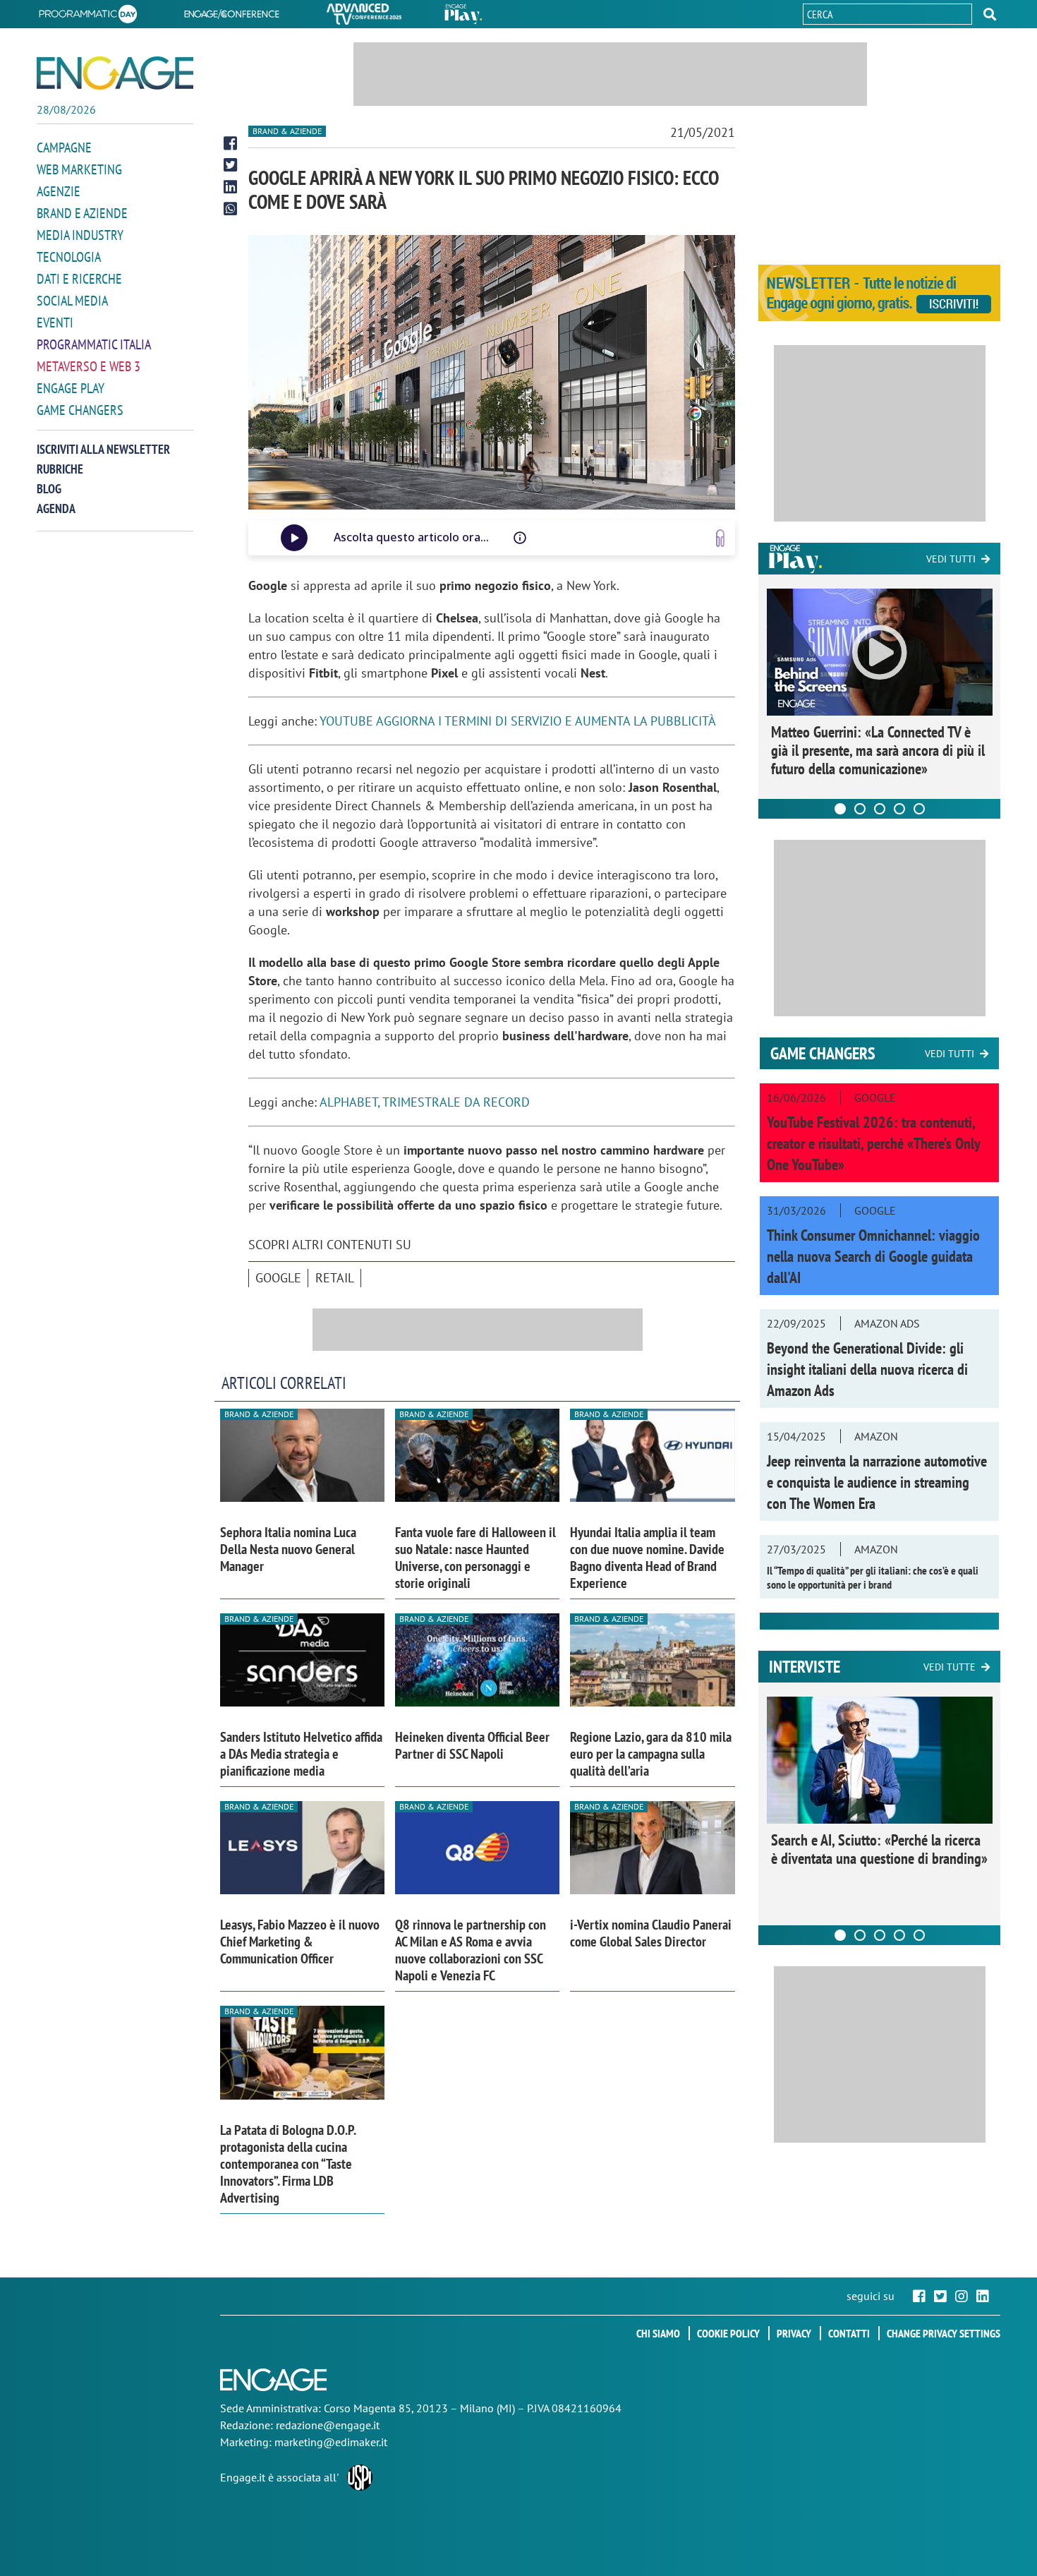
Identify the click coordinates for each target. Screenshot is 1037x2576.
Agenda (56, 508)
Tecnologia (69, 257)
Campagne (64, 148)
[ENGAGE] (115, 73)
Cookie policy (728, 2333)
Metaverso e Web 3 (89, 366)
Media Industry (80, 235)
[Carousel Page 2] (860, 809)
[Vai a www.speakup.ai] (720, 538)
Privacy (794, 2333)
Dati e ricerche (79, 279)
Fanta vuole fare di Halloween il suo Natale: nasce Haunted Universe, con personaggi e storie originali (475, 1558)
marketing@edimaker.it (331, 2442)
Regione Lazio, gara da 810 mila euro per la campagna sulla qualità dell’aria (651, 1754)
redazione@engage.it (328, 2425)
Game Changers (80, 410)
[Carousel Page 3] (880, 809)
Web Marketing (79, 169)
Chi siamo (658, 2333)
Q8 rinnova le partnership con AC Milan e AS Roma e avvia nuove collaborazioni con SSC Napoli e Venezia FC (471, 1950)
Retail (335, 1278)
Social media (72, 301)
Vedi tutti (951, 559)
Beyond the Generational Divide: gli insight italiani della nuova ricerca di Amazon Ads (867, 1369)
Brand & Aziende (287, 131)
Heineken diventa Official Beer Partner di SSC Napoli (472, 1745)
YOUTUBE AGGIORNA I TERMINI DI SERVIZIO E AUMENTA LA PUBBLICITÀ (518, 721)
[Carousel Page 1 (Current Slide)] (840, 809)
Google (278, 1278)
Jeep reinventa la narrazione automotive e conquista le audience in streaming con (877, 1482)
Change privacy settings (944, 2333)
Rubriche (60, 469)
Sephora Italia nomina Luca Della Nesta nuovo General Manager (288, 1549)
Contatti (849, 2333)
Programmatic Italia (94, 344)
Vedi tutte (950, 1667)
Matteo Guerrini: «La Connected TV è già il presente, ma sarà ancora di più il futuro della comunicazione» (878, 750)
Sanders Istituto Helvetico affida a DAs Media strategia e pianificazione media (301, 1754)
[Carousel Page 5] (919, 809)
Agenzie (59, 191)
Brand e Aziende (82, 213)
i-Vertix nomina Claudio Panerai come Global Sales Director (651, 1933)
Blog (49, 489)
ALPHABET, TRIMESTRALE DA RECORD (425, 1102)
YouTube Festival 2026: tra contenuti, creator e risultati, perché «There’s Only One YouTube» (873, 1143)
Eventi (55, 323)
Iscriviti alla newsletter (103, 449)
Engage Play (71, 388)
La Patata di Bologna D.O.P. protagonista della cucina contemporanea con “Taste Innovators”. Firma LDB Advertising (288, 2164)
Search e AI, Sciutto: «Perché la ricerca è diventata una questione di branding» (879, 1849)
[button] (990, 14)
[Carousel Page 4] (899, 809)
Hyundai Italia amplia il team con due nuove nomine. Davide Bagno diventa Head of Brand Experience (647, 1558)
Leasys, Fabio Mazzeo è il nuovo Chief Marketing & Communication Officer (300, 1942)
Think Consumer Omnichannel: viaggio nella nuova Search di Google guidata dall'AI (873, 1256)
